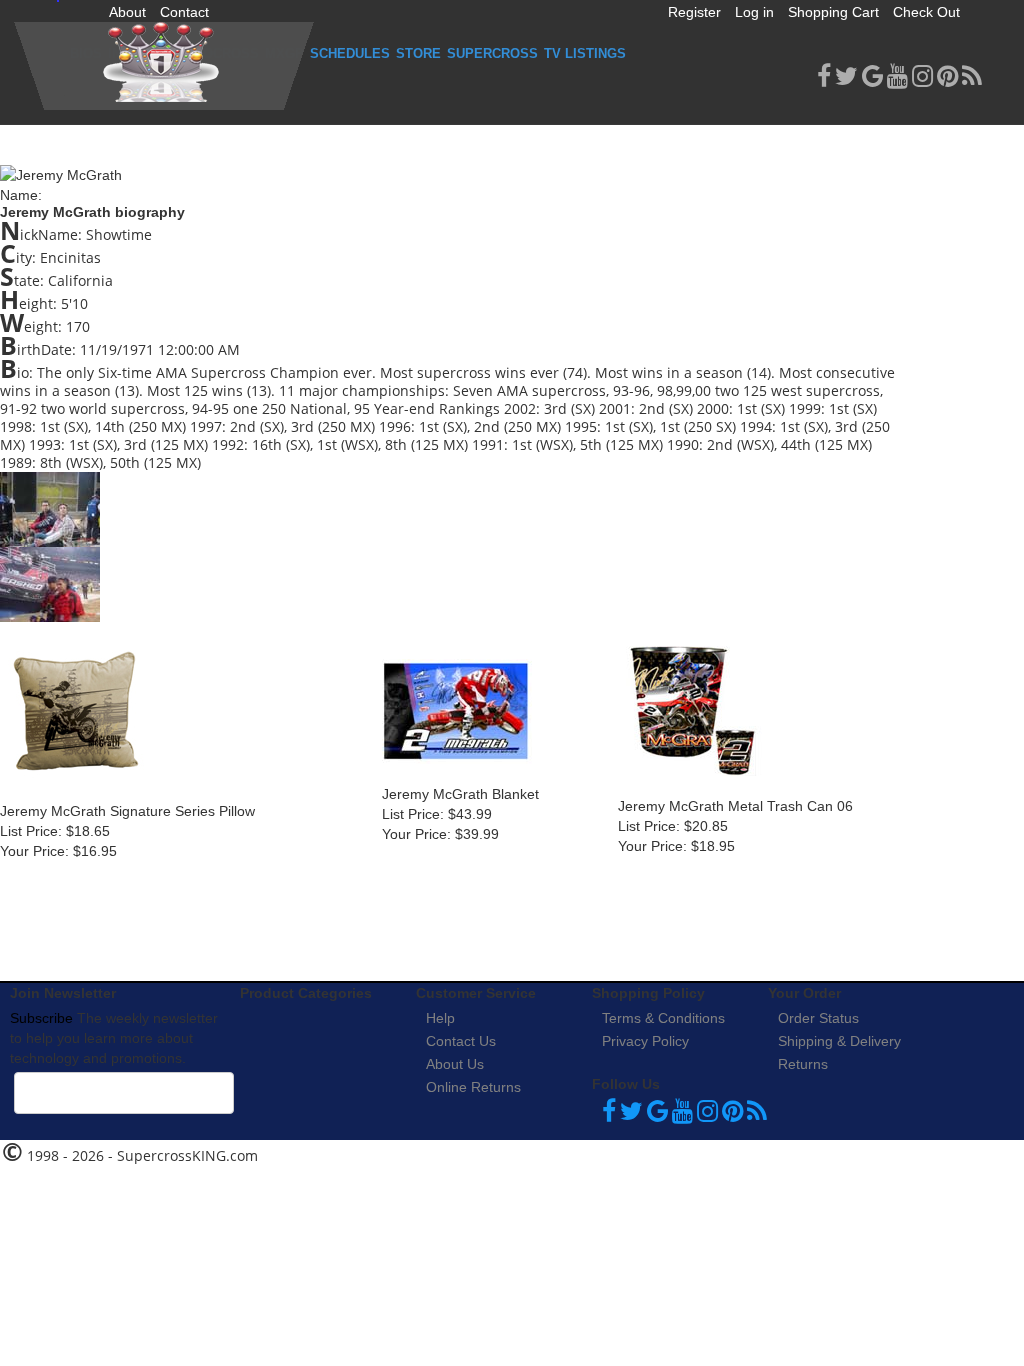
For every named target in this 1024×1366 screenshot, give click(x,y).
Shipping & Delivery (839, 1041)
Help (440, 1018)
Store (418, 53)
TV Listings (585, 53)
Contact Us (461, 1041)
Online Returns (473, 1087)
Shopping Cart (833, 12)
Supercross (492, 53)
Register (694, 12)
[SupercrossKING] (164, 66)
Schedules (350, 53)
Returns (803, 1064)
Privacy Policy (645, 1041)
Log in (754, 12)
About (127, 12)
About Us (455, 1064)
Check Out (926, 12)
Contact (184, 12)
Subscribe (41, 1018)
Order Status (818, 1018)
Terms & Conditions (663, 1018)
